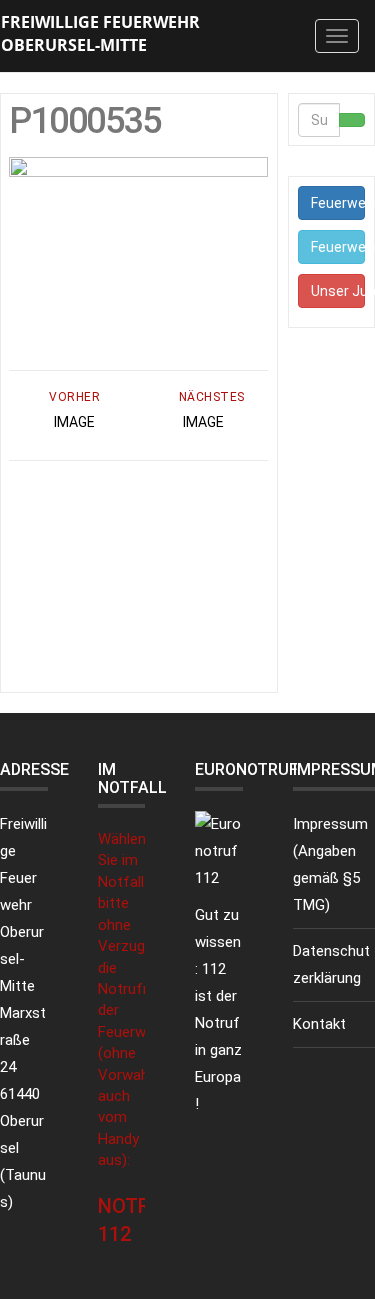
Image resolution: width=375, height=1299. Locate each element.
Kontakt (319, 1024)
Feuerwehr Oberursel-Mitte (338, 203)
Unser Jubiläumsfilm (338, 291)
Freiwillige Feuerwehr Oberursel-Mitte (100, 33)
